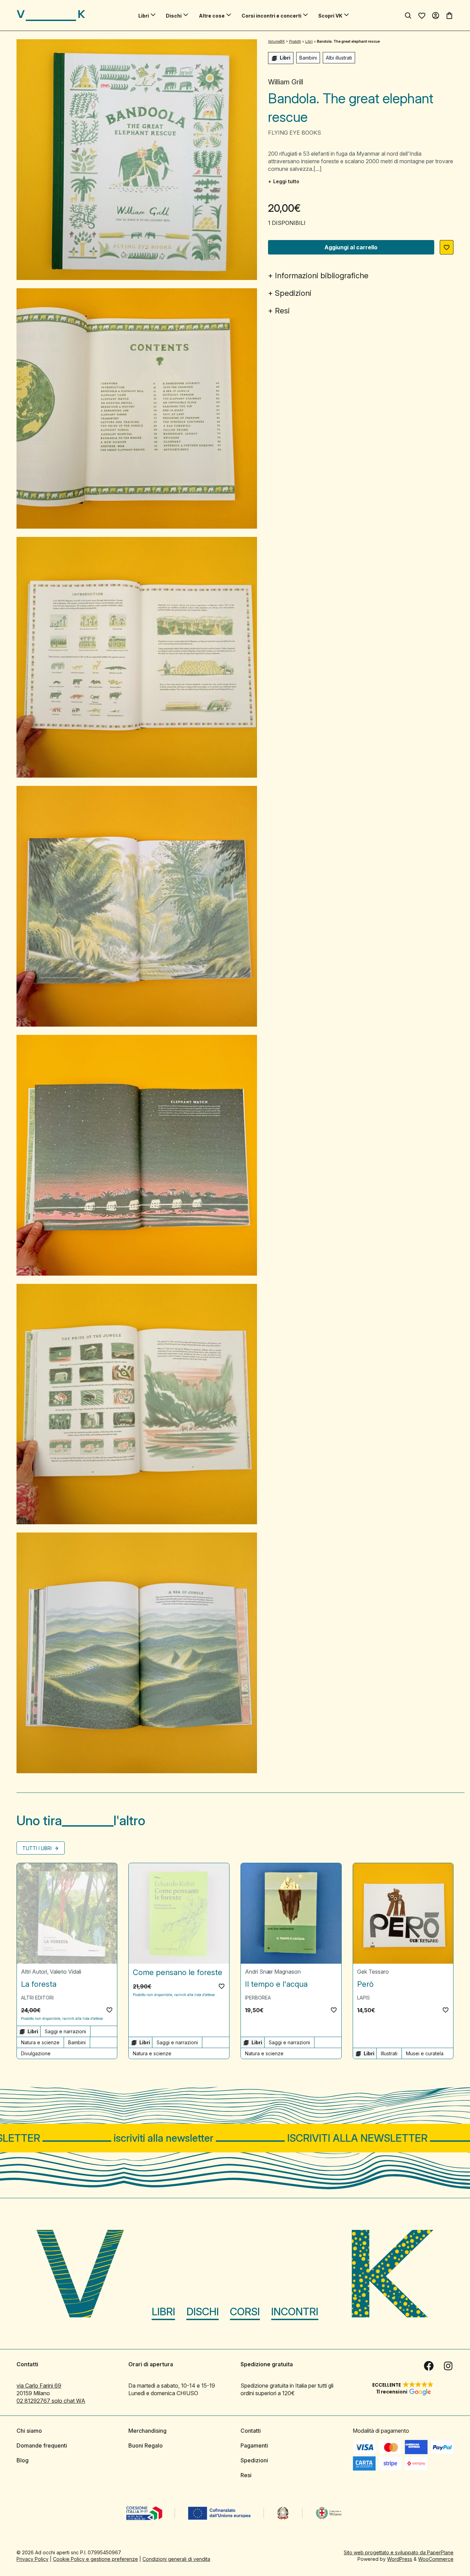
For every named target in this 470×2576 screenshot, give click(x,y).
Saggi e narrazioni (65, 2031)
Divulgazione (36, 2053)
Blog (23, 2460)
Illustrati (389, 2053)
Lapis (364, 1998)
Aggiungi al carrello (351, 247)
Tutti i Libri (38, 1848)
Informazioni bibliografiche (322, 276)
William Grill (286, 82)
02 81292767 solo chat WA (51, 2401)
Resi (282, 311)
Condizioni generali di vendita (176, 2559)
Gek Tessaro (373, 1972)
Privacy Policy (33, 2559)
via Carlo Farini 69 (39, 2386)
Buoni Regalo (146, 2445)
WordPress (400, 2559)
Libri (144, 16)
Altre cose (212, 16)
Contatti (251, 2431)
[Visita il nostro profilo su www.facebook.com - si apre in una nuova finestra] (429, 2366)
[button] (447, 247)
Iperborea (258, 1998)
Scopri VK (330, 16)
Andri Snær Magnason (273, 1972)
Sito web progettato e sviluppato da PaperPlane (399, 2552)
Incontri (295, 2312)
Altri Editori (37, 1998)
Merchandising (147, 2431)
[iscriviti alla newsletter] (235, 2138)
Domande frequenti (42, 2445)
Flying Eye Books (295, 133)
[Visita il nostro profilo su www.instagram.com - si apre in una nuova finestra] (448, 2366)
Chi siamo (29, 2431)
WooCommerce (436, 2559)
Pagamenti (254, 2445)
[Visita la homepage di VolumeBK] (51, 15)
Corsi (245, 2312)
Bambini (308, 58)
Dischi (174, 16)
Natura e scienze (40, 2042)
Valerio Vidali (66, 1972)
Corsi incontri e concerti (271, 16)
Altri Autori (34, 1972)
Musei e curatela (425, 2053)
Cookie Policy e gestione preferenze (95, 2559)
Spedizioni (293, 293)
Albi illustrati (339, 58)
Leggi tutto (286, 181)
